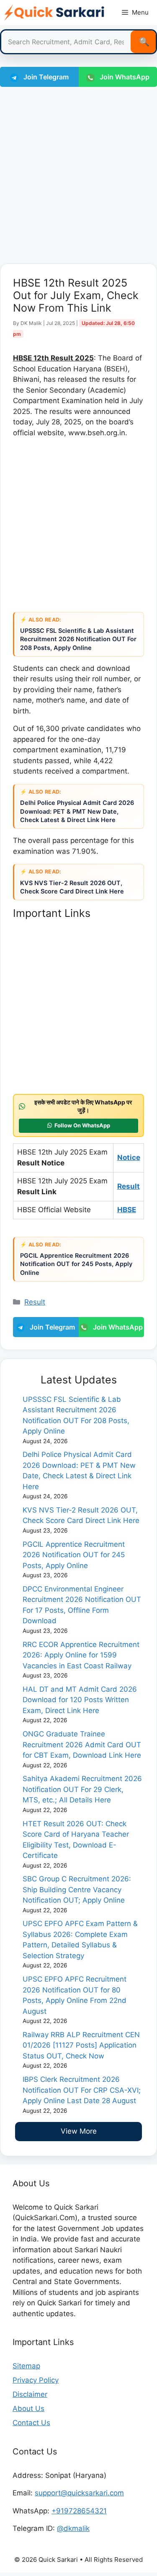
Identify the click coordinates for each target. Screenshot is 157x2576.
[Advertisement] (78, 174)
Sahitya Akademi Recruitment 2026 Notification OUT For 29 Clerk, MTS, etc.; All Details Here (82, 1789)
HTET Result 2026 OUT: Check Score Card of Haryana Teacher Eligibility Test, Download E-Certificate (76, 1840)
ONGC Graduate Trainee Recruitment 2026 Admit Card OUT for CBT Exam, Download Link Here (82, 1745)
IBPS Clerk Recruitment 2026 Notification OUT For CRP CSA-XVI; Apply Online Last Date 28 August (82, 2090)
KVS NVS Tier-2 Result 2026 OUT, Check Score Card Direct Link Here (73, 887)
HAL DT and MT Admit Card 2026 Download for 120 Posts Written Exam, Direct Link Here (80, 1700)
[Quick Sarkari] (54, 13)
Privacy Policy (36, 2380)
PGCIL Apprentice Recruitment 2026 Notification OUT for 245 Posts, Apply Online (76, 1264)
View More (79, 2131)
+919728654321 (79, 2511)
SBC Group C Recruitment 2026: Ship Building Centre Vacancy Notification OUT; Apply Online (77, 1889)
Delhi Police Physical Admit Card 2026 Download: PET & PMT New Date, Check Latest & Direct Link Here (77, 811)
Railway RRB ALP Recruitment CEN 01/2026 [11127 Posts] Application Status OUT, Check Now (81, 2045)
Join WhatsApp (117, 1327)
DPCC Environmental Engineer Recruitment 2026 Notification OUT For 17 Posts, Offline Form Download (82, 1605)
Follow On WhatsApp (82, 1125)
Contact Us (31, 2423)
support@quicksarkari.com (79, 2493)
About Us (28, 2408)
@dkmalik (73, 2528)
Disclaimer (30, 2394)
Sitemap (26, 2366)
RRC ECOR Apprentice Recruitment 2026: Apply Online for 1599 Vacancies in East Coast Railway (81, 1655)
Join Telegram (45, 77)
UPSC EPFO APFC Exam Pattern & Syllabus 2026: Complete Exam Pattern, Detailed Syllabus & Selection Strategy (80, 1940)
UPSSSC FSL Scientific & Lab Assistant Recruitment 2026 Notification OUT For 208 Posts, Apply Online (78, 639)
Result (35, 1302)
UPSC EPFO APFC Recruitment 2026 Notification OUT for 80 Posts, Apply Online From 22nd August (75, 1995)
